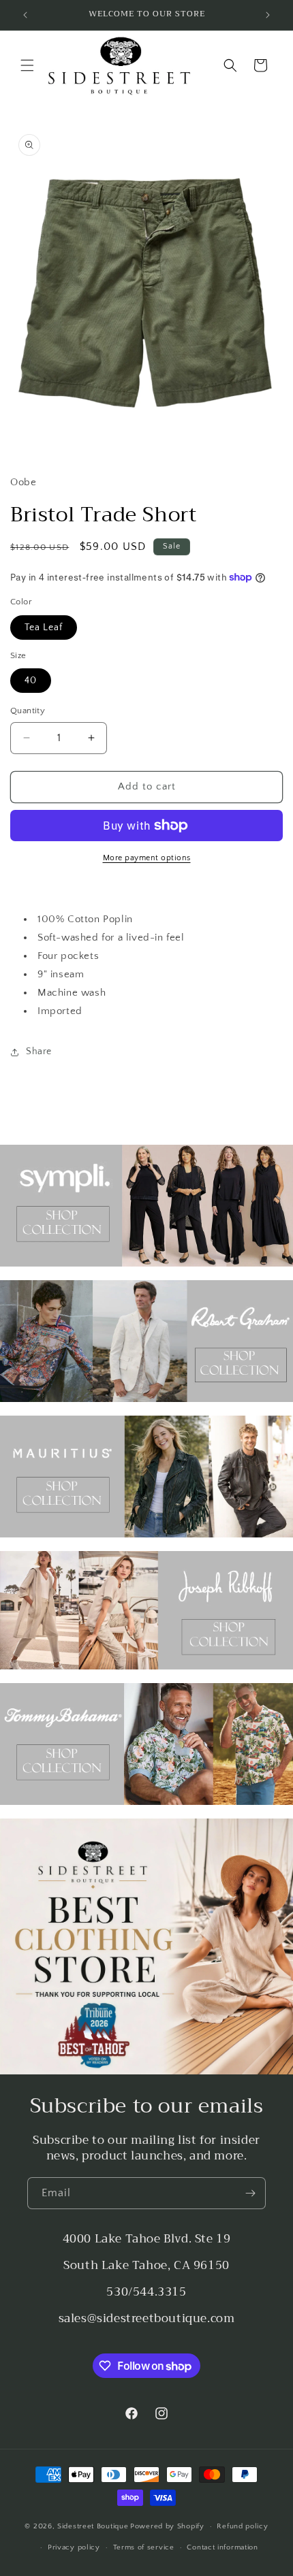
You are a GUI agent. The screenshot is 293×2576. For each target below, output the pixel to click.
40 (31, 681)
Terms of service (144, 2547)
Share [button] (39, 1051)
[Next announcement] (268, 15)
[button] (27, 65)
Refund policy (242, 2526)
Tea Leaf (44, 627)
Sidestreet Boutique (93, 2526)
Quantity (28, 711)
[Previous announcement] (25, 15)
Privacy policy (74, 2547)
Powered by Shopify (167, 2526)
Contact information (222, 2547)
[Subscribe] (250, 2193)
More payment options (147, 858)
